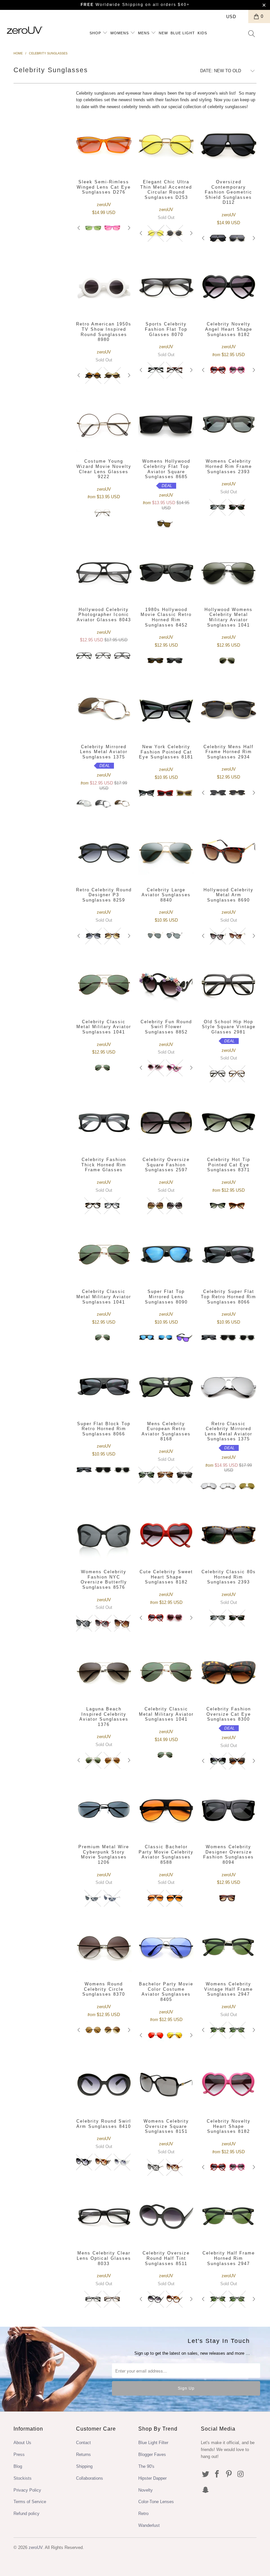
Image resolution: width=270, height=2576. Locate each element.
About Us (22, 2443)
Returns (83, 2454)
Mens (144, 33)
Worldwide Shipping (112, 5)
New (163, 33)
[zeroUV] (25, 30)
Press (19, 2454)
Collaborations (90, 2478)
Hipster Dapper (152, 2478)
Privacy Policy (27, 2490)
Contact (83, 2443)
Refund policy (27, 2514)
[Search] (252, 34)
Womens (120, 33)
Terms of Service (30, 2502)
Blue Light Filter (153, 2443)
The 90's (146, 2466)
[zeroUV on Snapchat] (206, 2490)
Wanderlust (149, 2525)
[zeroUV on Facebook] (217, 2474)
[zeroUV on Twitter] (206, 2474)
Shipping (84, 2466)
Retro (143, 2514)
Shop (96, 33)
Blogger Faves (152, 2454)
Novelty (146, 2490)
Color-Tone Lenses (156, 2502)
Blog (18, 2466)
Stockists (23, 2478)
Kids (202, 33)
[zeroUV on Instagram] (241, 2474)
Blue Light (183, 33)
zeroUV (36, 2547)
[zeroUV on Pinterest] (229, 2474)
